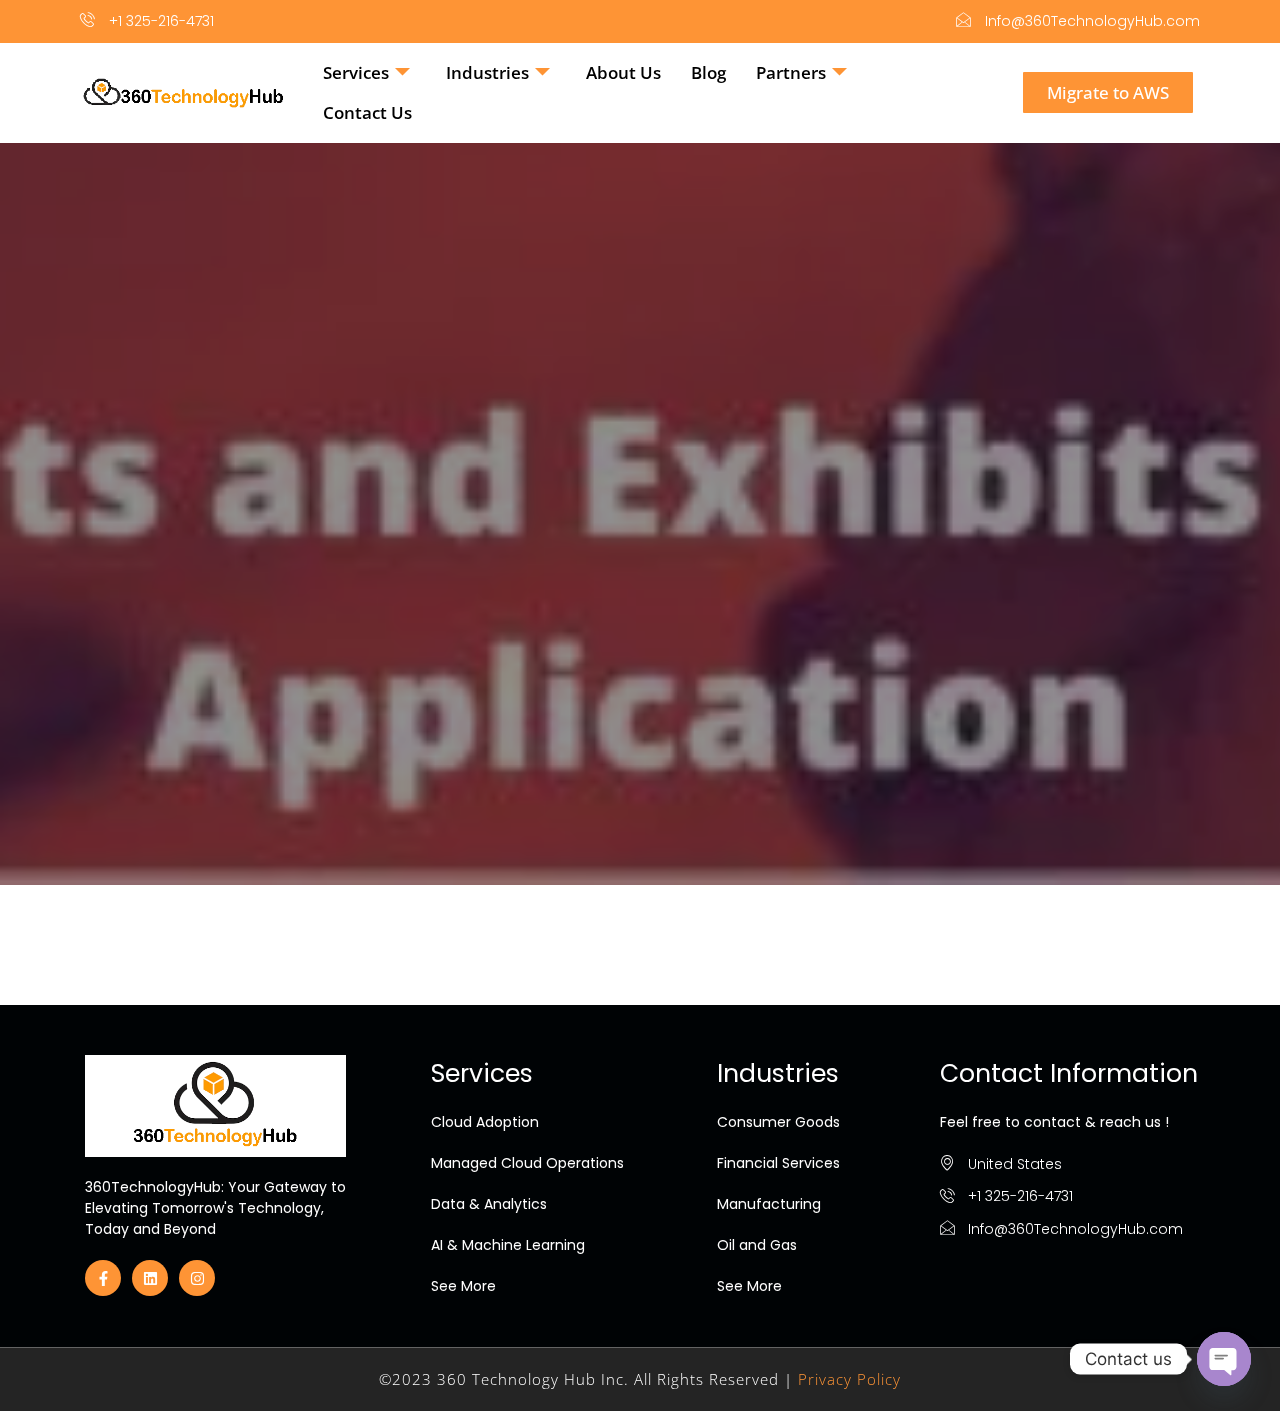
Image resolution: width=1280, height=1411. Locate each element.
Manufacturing (769, 1204)
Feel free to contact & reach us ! (1054, 1122)
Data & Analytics (489, 1204)
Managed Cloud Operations (527, 1163)
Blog (708, 72)
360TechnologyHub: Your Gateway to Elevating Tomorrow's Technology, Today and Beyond (215, 1208)
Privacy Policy (849, 1379)
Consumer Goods (778, 1122)
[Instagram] (197, 1278)
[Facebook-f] (103, 1278)
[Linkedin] (150, 1278)
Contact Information (1069, 1073)
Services (356, 72)
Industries (487, 72)
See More (463, 1286)
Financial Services (778, 1163)
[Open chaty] (1224, 1359)
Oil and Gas (757, 1245)
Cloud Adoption (485, 1122)
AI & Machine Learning (508, 1245)
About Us (623, 72)
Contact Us (367, 112)
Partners (791, 72)
